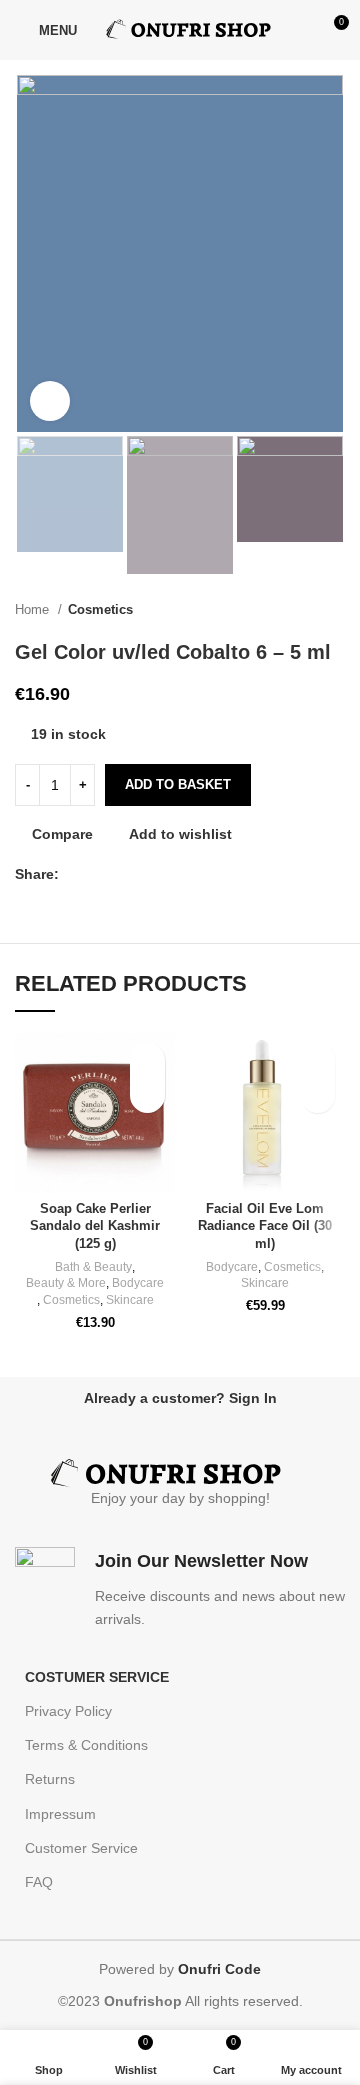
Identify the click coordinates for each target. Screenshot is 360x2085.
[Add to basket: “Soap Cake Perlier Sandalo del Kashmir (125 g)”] (147, 1095)
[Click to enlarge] (50, 401)
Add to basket (178, 784)
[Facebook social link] (75, 874)
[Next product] (335, 610)
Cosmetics (100, 609)
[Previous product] (295, 610)
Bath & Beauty (93, 1267)
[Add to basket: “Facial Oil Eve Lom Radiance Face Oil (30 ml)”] (317, 1095)
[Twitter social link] (98, 874)
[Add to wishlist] (147, 1060)
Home (34, 609)
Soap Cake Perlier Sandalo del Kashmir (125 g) (95, 1226)
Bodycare (138, 1283)
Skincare (130, 1300)
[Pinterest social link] (121, 874)
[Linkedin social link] (144, 874)
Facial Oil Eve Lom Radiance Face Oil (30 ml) (265, 1226)
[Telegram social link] (167, 874)
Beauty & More (66, 1283)
